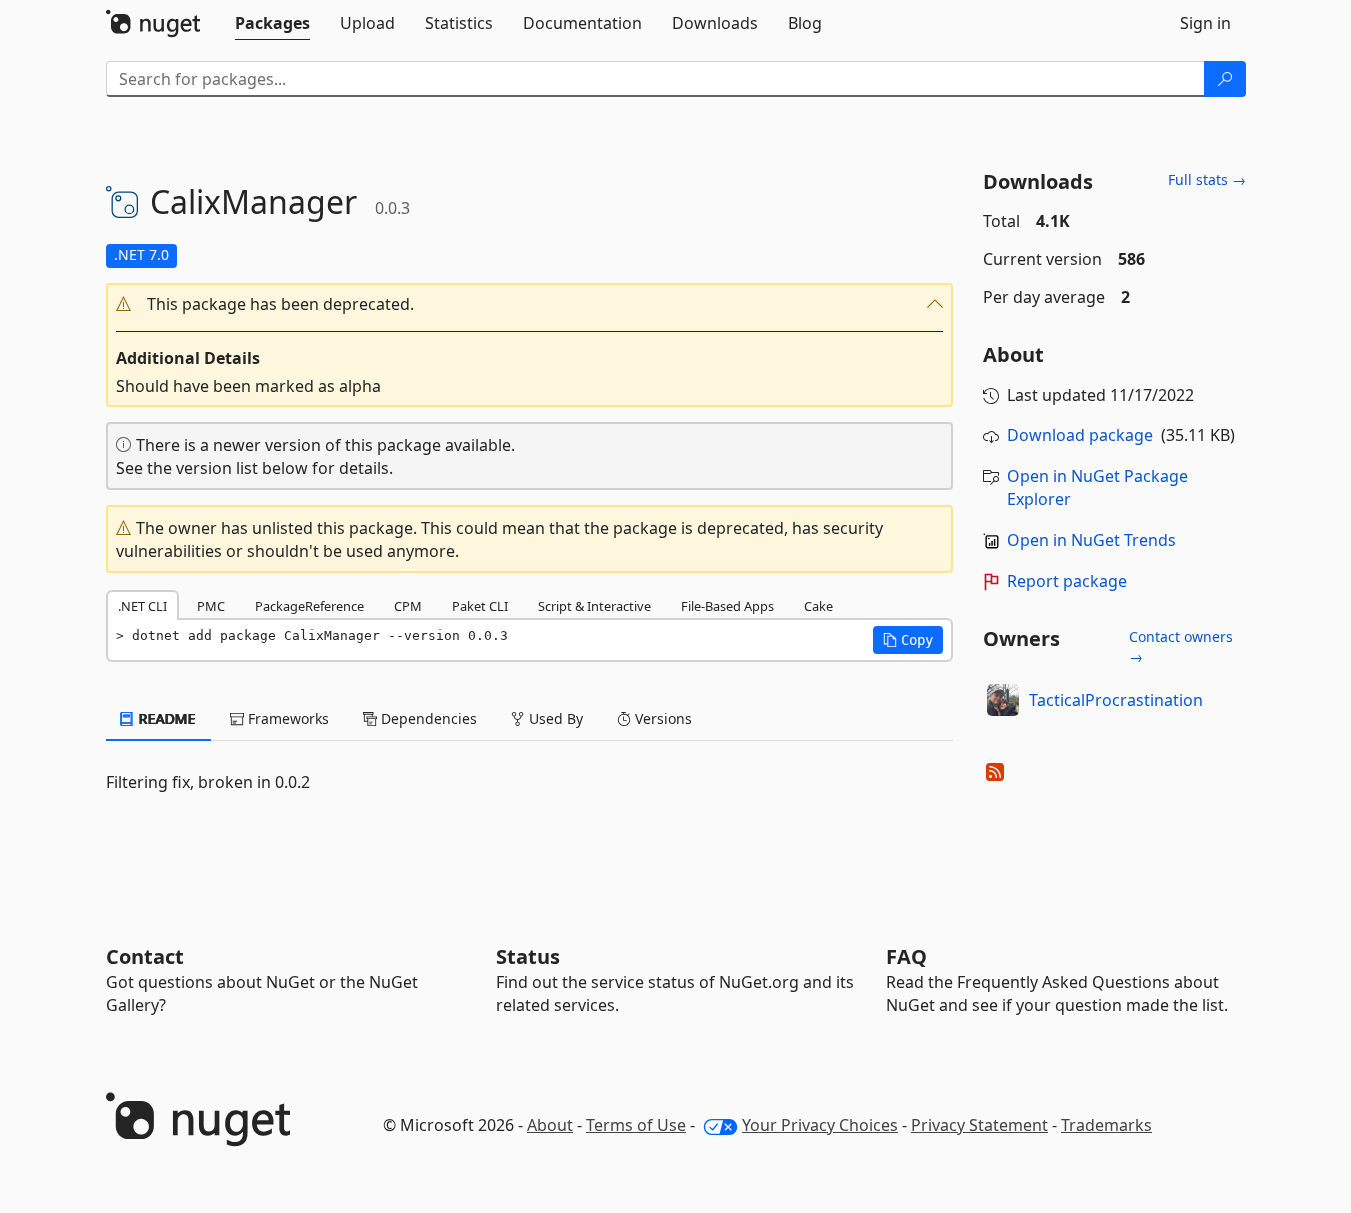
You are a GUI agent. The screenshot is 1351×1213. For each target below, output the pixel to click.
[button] (530, 304)
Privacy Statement (979, 1125)
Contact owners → (1181, 646)
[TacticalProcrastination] (1003, 700)
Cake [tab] (818, 606)
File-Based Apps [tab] (727, 606)
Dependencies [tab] (427, 718)
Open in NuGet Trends (1091, 540)
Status (528, 956)
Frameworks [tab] (286, 718)
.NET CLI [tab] (142, 606)
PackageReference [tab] (309, 606)
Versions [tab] (661, 718)
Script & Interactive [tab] (594, 606)
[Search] (1225, 79)
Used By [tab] (554, 718)
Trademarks (1106, 1125)
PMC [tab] (211, 606)
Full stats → (1207, 179)
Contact (145, 956)
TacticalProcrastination (1116, 700)
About (550, 1125)
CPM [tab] (408, 606)
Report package (1067, 581)
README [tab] (165, 718)
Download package (1080, 435)
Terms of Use (636, 1125)
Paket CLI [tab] (480, 606)
